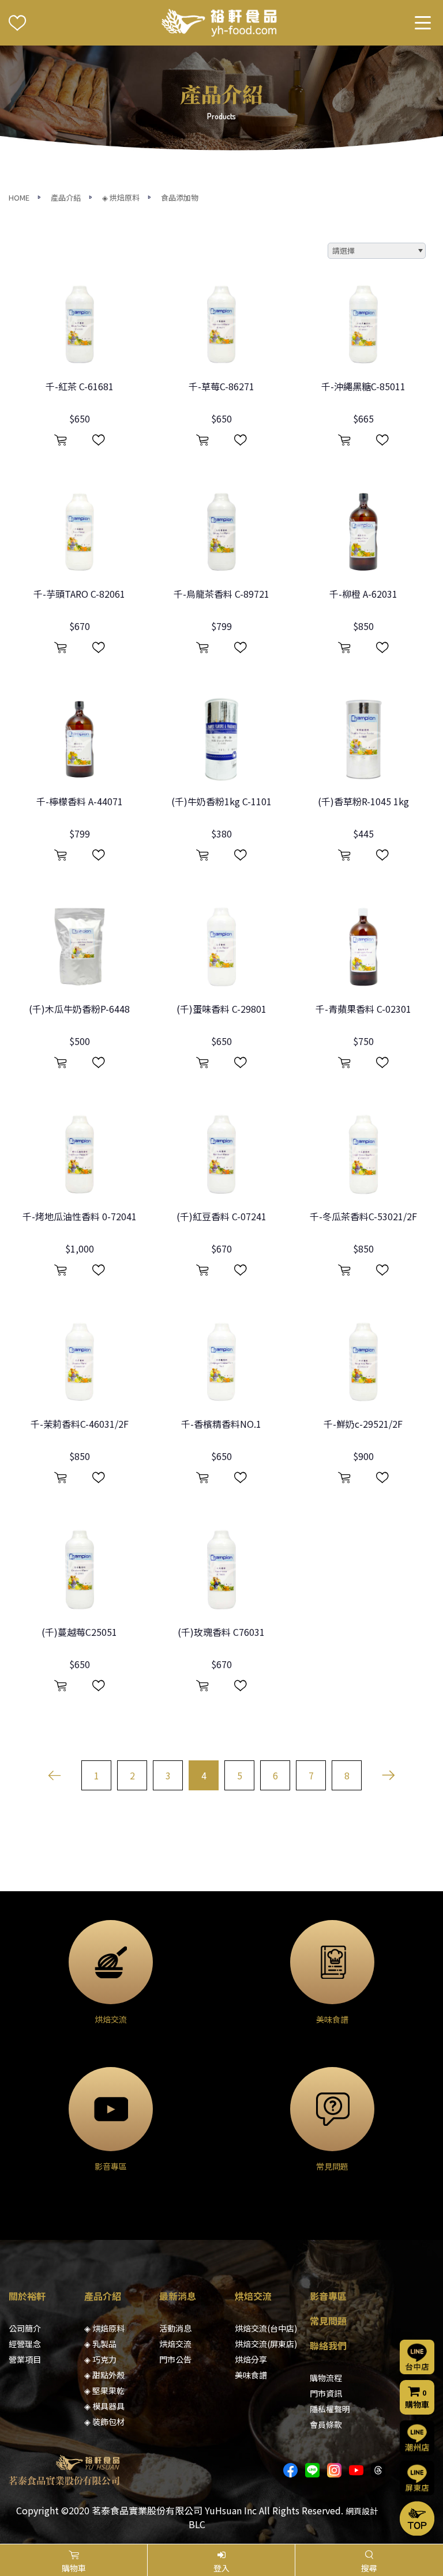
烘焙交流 (175, 2344)
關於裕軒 (27, 2296)
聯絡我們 (328, 2345)
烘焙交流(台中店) (266, 2328)
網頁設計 (362, 2511)
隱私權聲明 (330, 2409)
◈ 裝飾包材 (104, 2422)
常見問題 (328, 2321)
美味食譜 (251, 2375)
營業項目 (25, 2359)
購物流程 (326, 2378)
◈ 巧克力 (100, 2359)
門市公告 (175, 2359)
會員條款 (326, 2424)
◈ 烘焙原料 (121, 197)
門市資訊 (326, 2393)
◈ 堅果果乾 (104, 2390)
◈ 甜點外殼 (104, 2375)
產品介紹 (66, 197)
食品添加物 (180, 197)
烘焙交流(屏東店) (266, 2344)
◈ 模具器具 (104, 2406)
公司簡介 (25, 2328)
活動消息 (175, 2328)
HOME (19, 197)
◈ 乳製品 (100, 2344)
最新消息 (178, 2296)
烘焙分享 (251, 2359)
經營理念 (25, 2344)
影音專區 (328, 2296)
